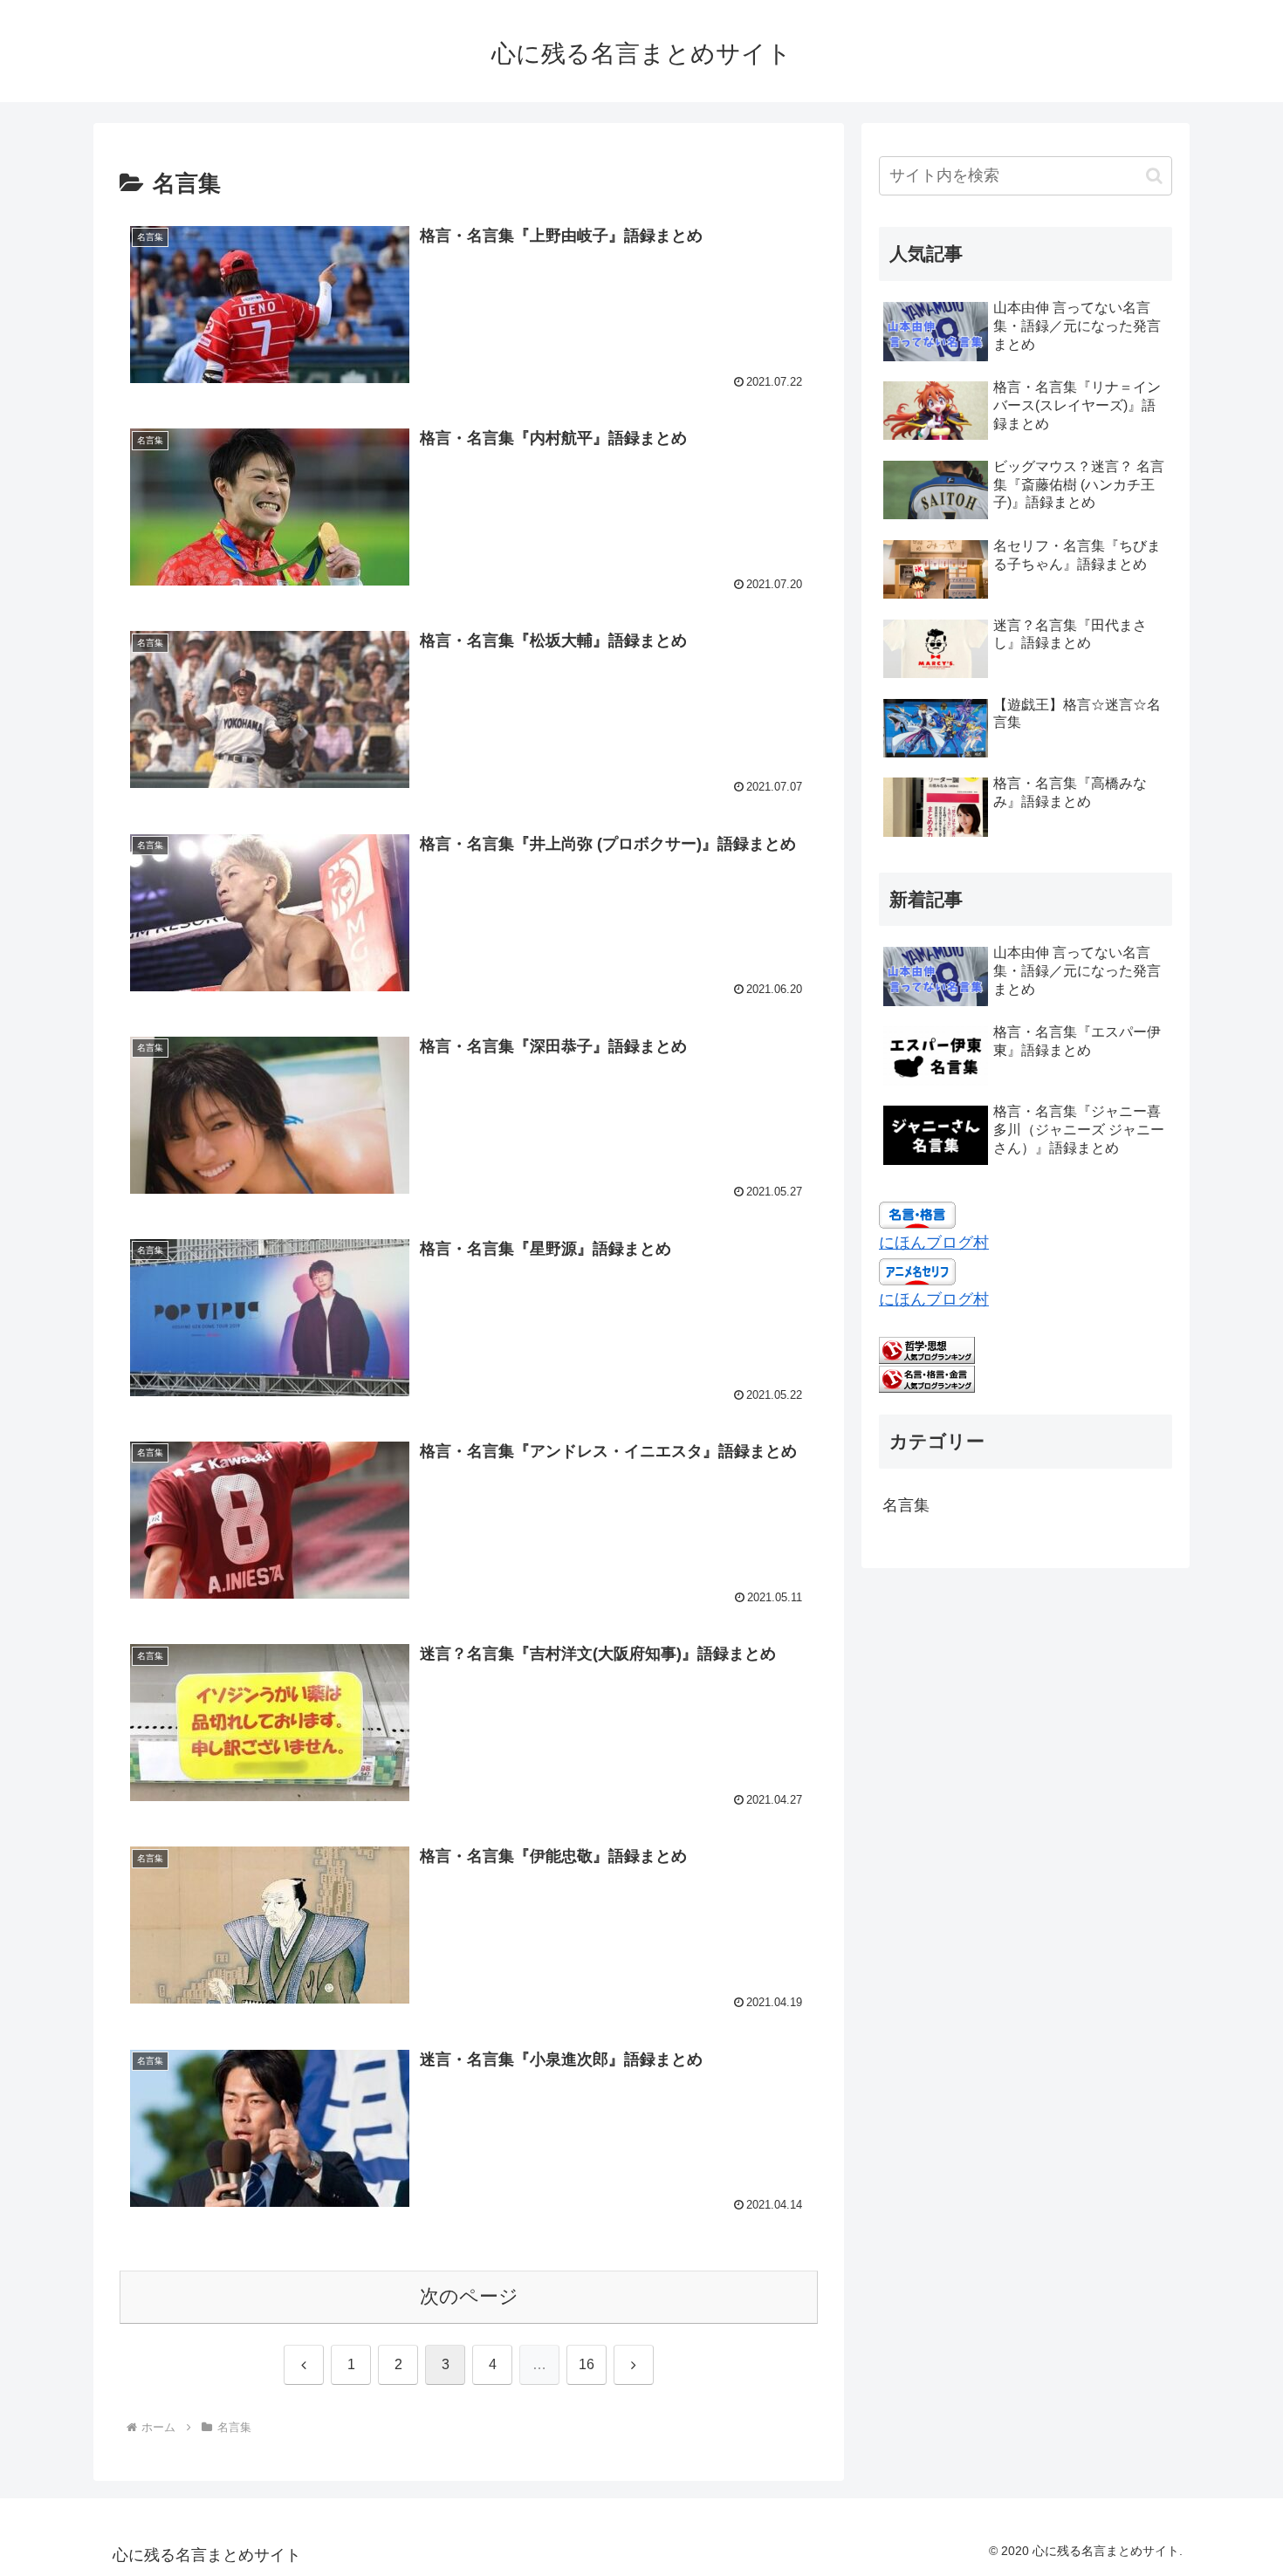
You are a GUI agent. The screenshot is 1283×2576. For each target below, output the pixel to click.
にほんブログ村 (934, 1243)
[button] (1154, 176)
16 (587, 2364)
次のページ (469, 2296)
